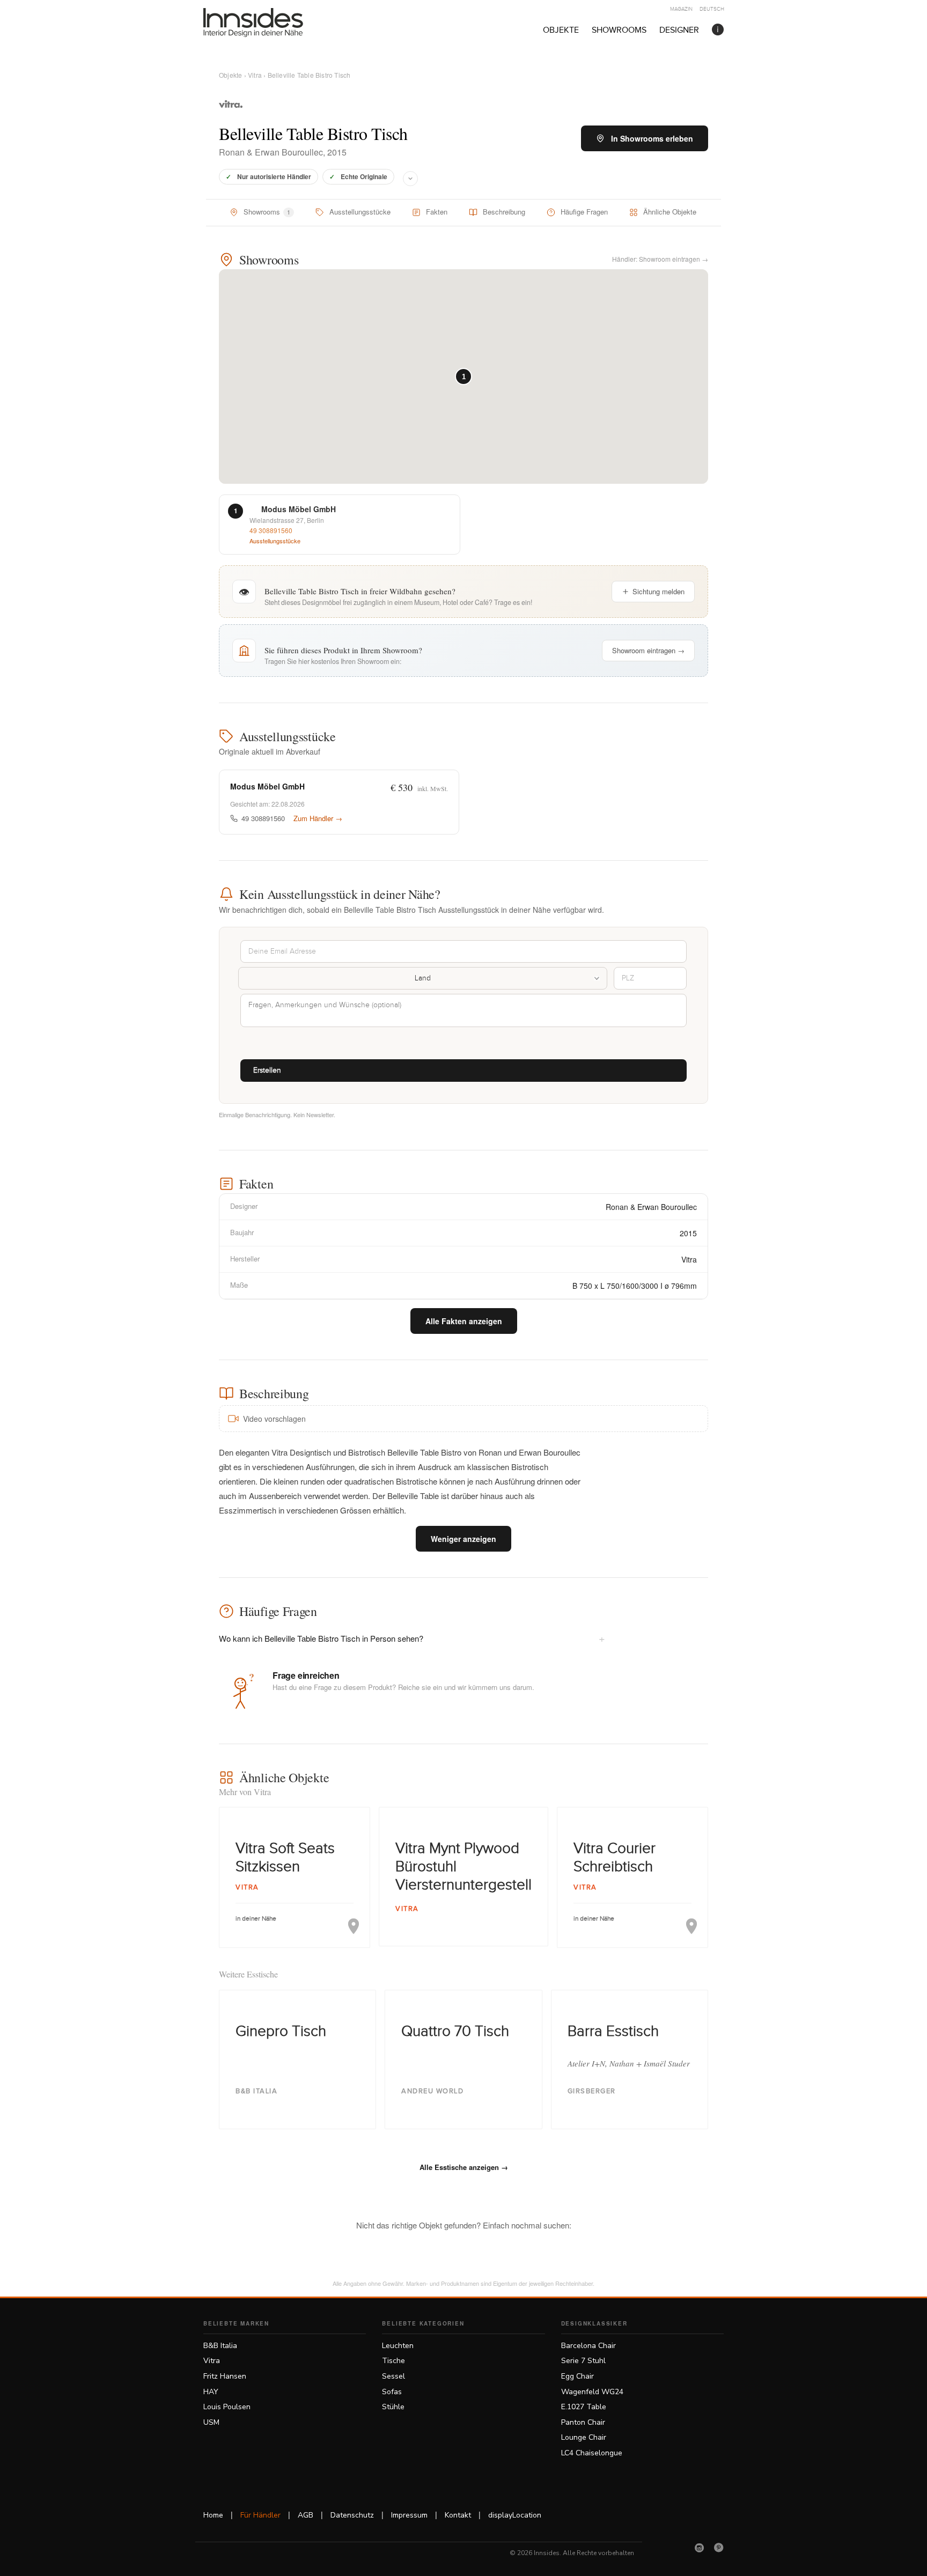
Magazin (681, 9)
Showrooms (619, 30)
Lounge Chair (584, 2437)
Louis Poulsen (227, 2407)
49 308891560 (271, 530)
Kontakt (458, 2515)
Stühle (393, 2407)
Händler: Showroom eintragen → (660, 259)
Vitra (255, 75)
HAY (211, 2392)
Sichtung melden (659, 591)
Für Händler (260, 2515)
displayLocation (515, 2515)
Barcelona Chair (588, 2346)
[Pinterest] (719, 2548)
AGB (306, 2515)
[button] (464, 377)
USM (211, 2422)
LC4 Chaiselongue (592, 2453)
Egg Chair (577, 2376)
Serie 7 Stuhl (583, 2361)
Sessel (393, 2376)
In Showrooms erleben (652, 138)
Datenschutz (352, 2515)
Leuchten (398, 2346)
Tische (393, 2361)
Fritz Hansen (225, 2376)
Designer (679, 30)
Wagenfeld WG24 (592, 2392)
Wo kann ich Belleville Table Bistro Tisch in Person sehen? (412, 1638)
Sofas (392, 2392)
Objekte (561, 30)
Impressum (409, 2515)
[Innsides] (270, 23)
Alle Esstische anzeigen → (464, 2167)
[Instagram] (700, 2548)
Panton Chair (583, 2422)
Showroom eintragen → (648, 650)
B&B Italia (220, 2346)
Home (213, 2515)
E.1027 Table (584, 2407)
